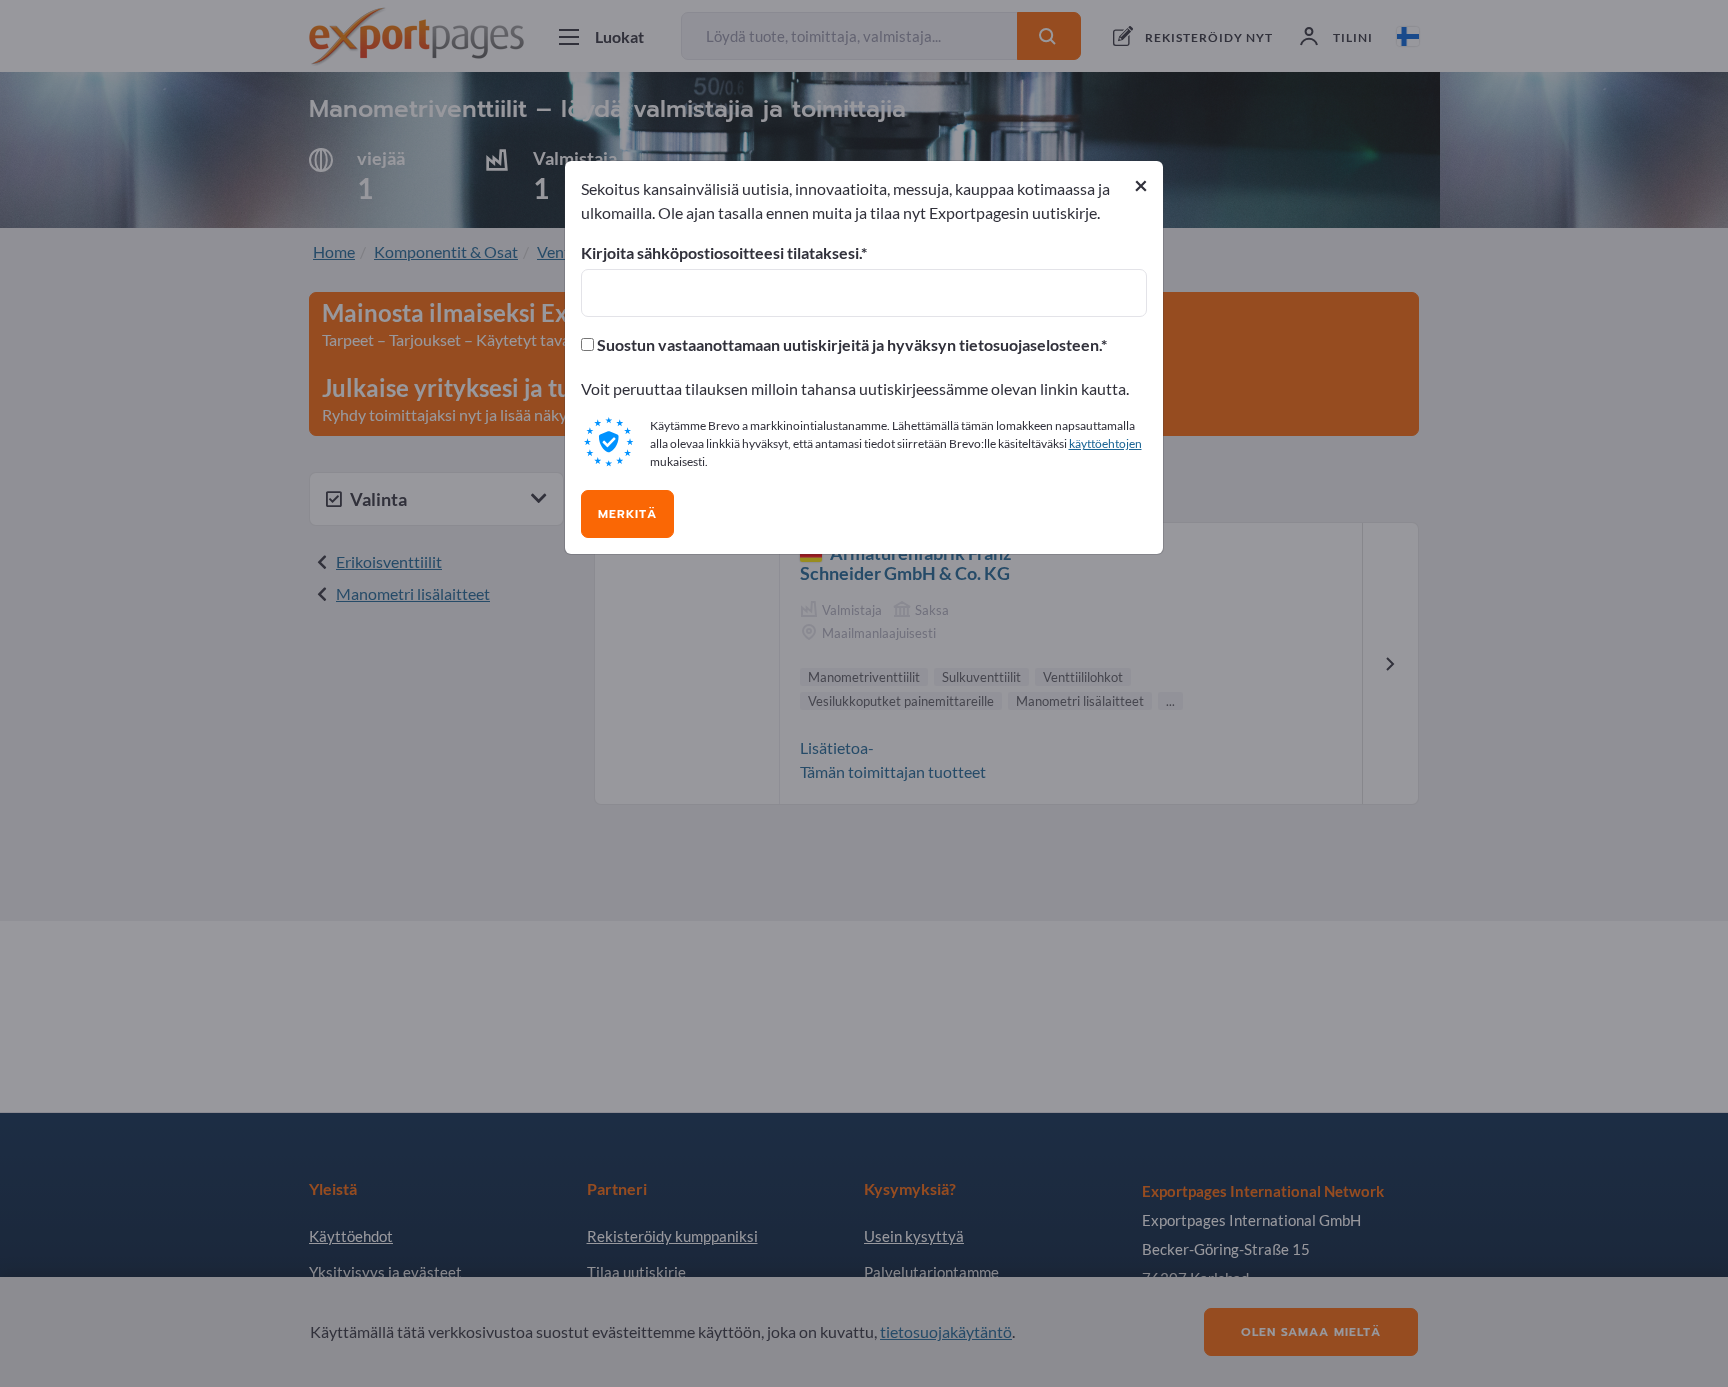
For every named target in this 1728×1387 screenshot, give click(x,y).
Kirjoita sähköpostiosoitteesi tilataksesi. (721, 253)
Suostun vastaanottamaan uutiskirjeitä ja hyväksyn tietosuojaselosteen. (847, 345)
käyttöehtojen (1105, 443)
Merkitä (627, 514)
